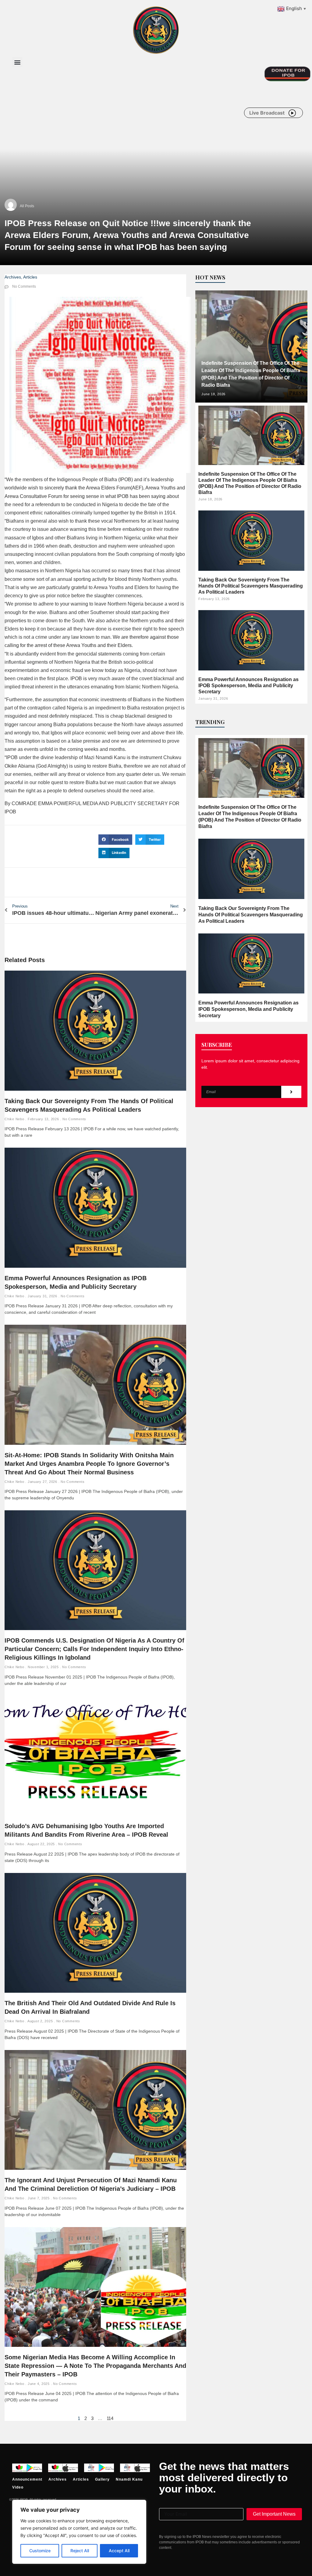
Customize (40, 2551)
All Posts (27, 206)
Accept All (119, 2551)
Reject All (80, 2551)
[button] (17, 62)
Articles (30, 277)
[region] (79, 2532)
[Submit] (291, 1092)
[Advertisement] (123, 121)
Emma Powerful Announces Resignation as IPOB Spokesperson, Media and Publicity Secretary (248, 686)
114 (110, 2418)
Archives (13, 277)
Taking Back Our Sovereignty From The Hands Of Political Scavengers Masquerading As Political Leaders (251, 586)
